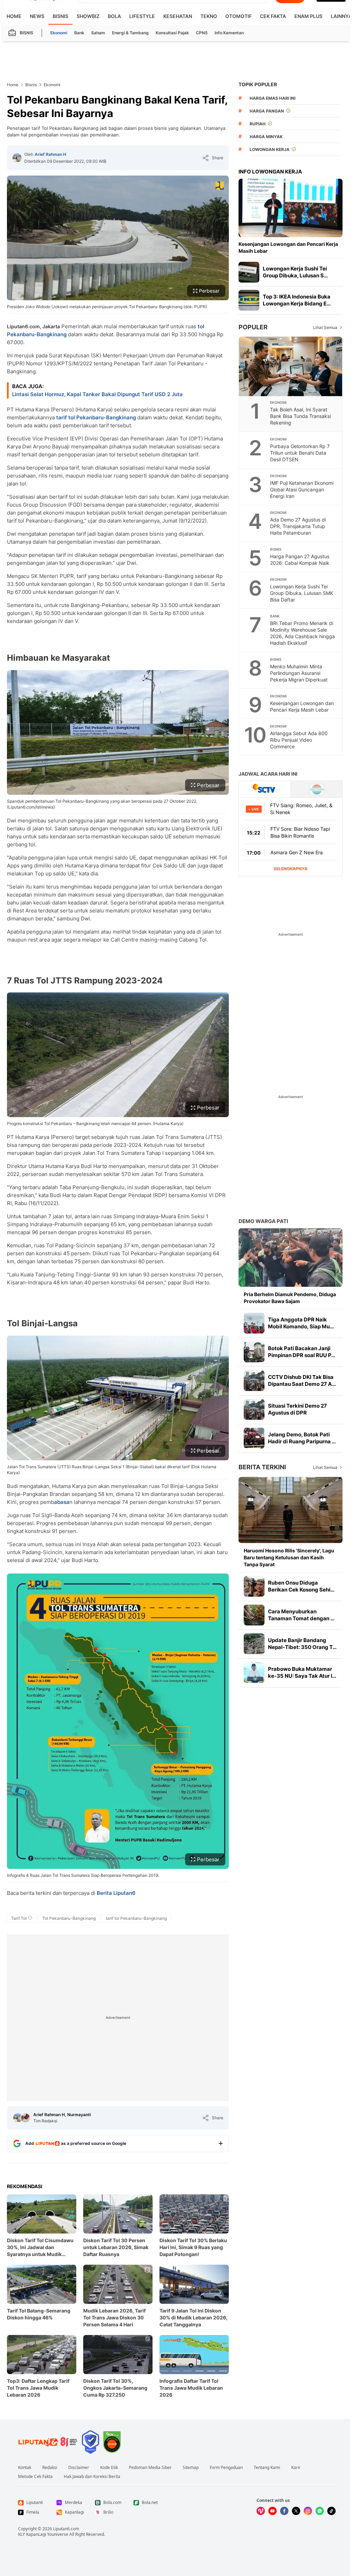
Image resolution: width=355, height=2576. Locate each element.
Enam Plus (308, 16)
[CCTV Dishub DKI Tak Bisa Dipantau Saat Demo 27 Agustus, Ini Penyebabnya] (254, 1381)
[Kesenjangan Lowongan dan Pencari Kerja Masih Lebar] (291, 208)
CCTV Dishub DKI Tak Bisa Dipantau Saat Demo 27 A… (302, 1380)
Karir (296, 2468)
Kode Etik (109, 2468)
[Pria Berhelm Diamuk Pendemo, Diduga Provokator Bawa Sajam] (291, 1258)
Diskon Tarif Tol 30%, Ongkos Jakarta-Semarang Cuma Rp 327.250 (115, 2388)
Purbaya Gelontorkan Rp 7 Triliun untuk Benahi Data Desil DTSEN (300, 453)
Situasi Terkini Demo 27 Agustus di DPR (297, 1409)
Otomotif (239, 16)
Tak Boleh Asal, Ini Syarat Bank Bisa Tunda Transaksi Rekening (300, 416)
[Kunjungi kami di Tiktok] (331, 2511)
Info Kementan (229, 33)
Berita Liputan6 (116, 1893)
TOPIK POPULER (258, 84)
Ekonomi (59, 33)
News (37, 16)
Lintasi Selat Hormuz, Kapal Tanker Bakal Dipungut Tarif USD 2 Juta (97, 394)
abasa (62, 1502)
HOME (14, 16)
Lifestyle (142, 16)
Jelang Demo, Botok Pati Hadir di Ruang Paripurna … (302, 1438)
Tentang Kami (267, 2468)
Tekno (209, 16)
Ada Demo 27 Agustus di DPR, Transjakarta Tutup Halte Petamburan (298, 526)
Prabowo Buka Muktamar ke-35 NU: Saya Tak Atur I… (302, 1672)
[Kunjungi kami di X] (296, 2511)
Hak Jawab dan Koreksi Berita (92, 2477)
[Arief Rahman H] (17, 158)
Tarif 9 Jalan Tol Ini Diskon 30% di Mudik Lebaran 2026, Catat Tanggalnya (193, 2317)
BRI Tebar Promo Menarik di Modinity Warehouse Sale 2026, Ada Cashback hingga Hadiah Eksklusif (302, 633)
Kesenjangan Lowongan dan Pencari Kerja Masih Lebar (288, 247)
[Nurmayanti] (25, 2118)
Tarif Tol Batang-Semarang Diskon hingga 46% (39, 2314)
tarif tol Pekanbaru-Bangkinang (96, 417)
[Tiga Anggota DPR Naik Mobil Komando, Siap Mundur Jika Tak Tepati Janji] (254, 1323)
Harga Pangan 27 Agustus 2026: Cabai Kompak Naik (300, 560)
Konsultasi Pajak (172, 33)
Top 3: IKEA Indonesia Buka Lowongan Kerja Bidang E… (297, 300)
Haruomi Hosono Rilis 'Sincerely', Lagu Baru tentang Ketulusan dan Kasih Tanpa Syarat (289, 1557)
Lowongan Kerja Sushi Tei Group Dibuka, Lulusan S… (295, 272)
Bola (114, 16)
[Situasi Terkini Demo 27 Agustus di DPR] (254, 1409)
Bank (79, 33)
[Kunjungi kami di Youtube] (272, 2511)
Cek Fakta (273, 16)
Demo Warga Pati (263, 1221)
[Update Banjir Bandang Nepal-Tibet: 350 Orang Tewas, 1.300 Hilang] (254, 1644)
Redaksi (50, 2468)
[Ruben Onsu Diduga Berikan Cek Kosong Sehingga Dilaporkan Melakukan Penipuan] (254, 1586)
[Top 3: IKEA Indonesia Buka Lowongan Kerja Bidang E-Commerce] (249, 300)
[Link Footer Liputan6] (48, 2442)
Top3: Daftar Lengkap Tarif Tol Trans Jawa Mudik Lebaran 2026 (38, 2388)
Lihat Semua (325, 327)
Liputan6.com (66, 2529)
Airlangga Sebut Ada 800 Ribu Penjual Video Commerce (299, 740)
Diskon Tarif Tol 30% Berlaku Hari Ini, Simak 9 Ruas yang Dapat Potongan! (193, 2247)
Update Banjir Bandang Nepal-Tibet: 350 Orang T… (302, 1644)
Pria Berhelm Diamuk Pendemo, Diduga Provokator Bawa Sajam (290, 1298)
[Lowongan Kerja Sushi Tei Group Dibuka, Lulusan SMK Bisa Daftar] (249, 272)
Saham (98, 33)
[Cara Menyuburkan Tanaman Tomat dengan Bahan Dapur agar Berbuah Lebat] (254, 1615)
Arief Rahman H (50, 154)
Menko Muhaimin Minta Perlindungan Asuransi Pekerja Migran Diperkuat (299, 673)
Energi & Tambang (130, 33)
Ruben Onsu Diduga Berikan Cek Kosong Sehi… (301, 1586)
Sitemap (191, 2468)
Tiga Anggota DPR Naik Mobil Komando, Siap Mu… (301, 1323)
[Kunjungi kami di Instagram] (308, 2511)
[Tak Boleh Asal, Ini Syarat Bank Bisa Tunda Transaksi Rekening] (291, 366)
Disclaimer (79, 2468)
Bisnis (60, 16)
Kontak (25, 2468)
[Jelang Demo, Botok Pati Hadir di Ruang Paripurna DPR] (254, 1438)
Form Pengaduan (226, 2468)
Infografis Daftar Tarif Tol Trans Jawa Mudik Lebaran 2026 (191, 2388)
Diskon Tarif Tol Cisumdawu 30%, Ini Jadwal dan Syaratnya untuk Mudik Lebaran (40, 2248)
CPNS (202, 33)
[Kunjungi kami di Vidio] (261, 2511)
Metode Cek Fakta (35, 2477)
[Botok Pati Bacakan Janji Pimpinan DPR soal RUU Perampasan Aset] (254, 1352)
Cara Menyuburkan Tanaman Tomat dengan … (301, 1615)
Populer (253, 327)
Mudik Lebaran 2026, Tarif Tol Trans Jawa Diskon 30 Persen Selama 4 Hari (114, 2317)
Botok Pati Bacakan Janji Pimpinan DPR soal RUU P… (302, 1352)
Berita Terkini (262, 1467)
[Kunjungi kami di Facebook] (284, 2511)
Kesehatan (178, 16)
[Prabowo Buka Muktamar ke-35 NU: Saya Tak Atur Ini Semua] (254, 1673)
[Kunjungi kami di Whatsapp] (320, 2511)
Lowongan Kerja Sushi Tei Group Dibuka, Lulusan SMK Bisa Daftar (302, 593)
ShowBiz (88, 16)
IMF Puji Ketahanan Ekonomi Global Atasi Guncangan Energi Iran (302, 489)
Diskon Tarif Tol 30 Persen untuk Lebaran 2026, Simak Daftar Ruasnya (116, 2247)
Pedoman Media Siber (150, 2468)
